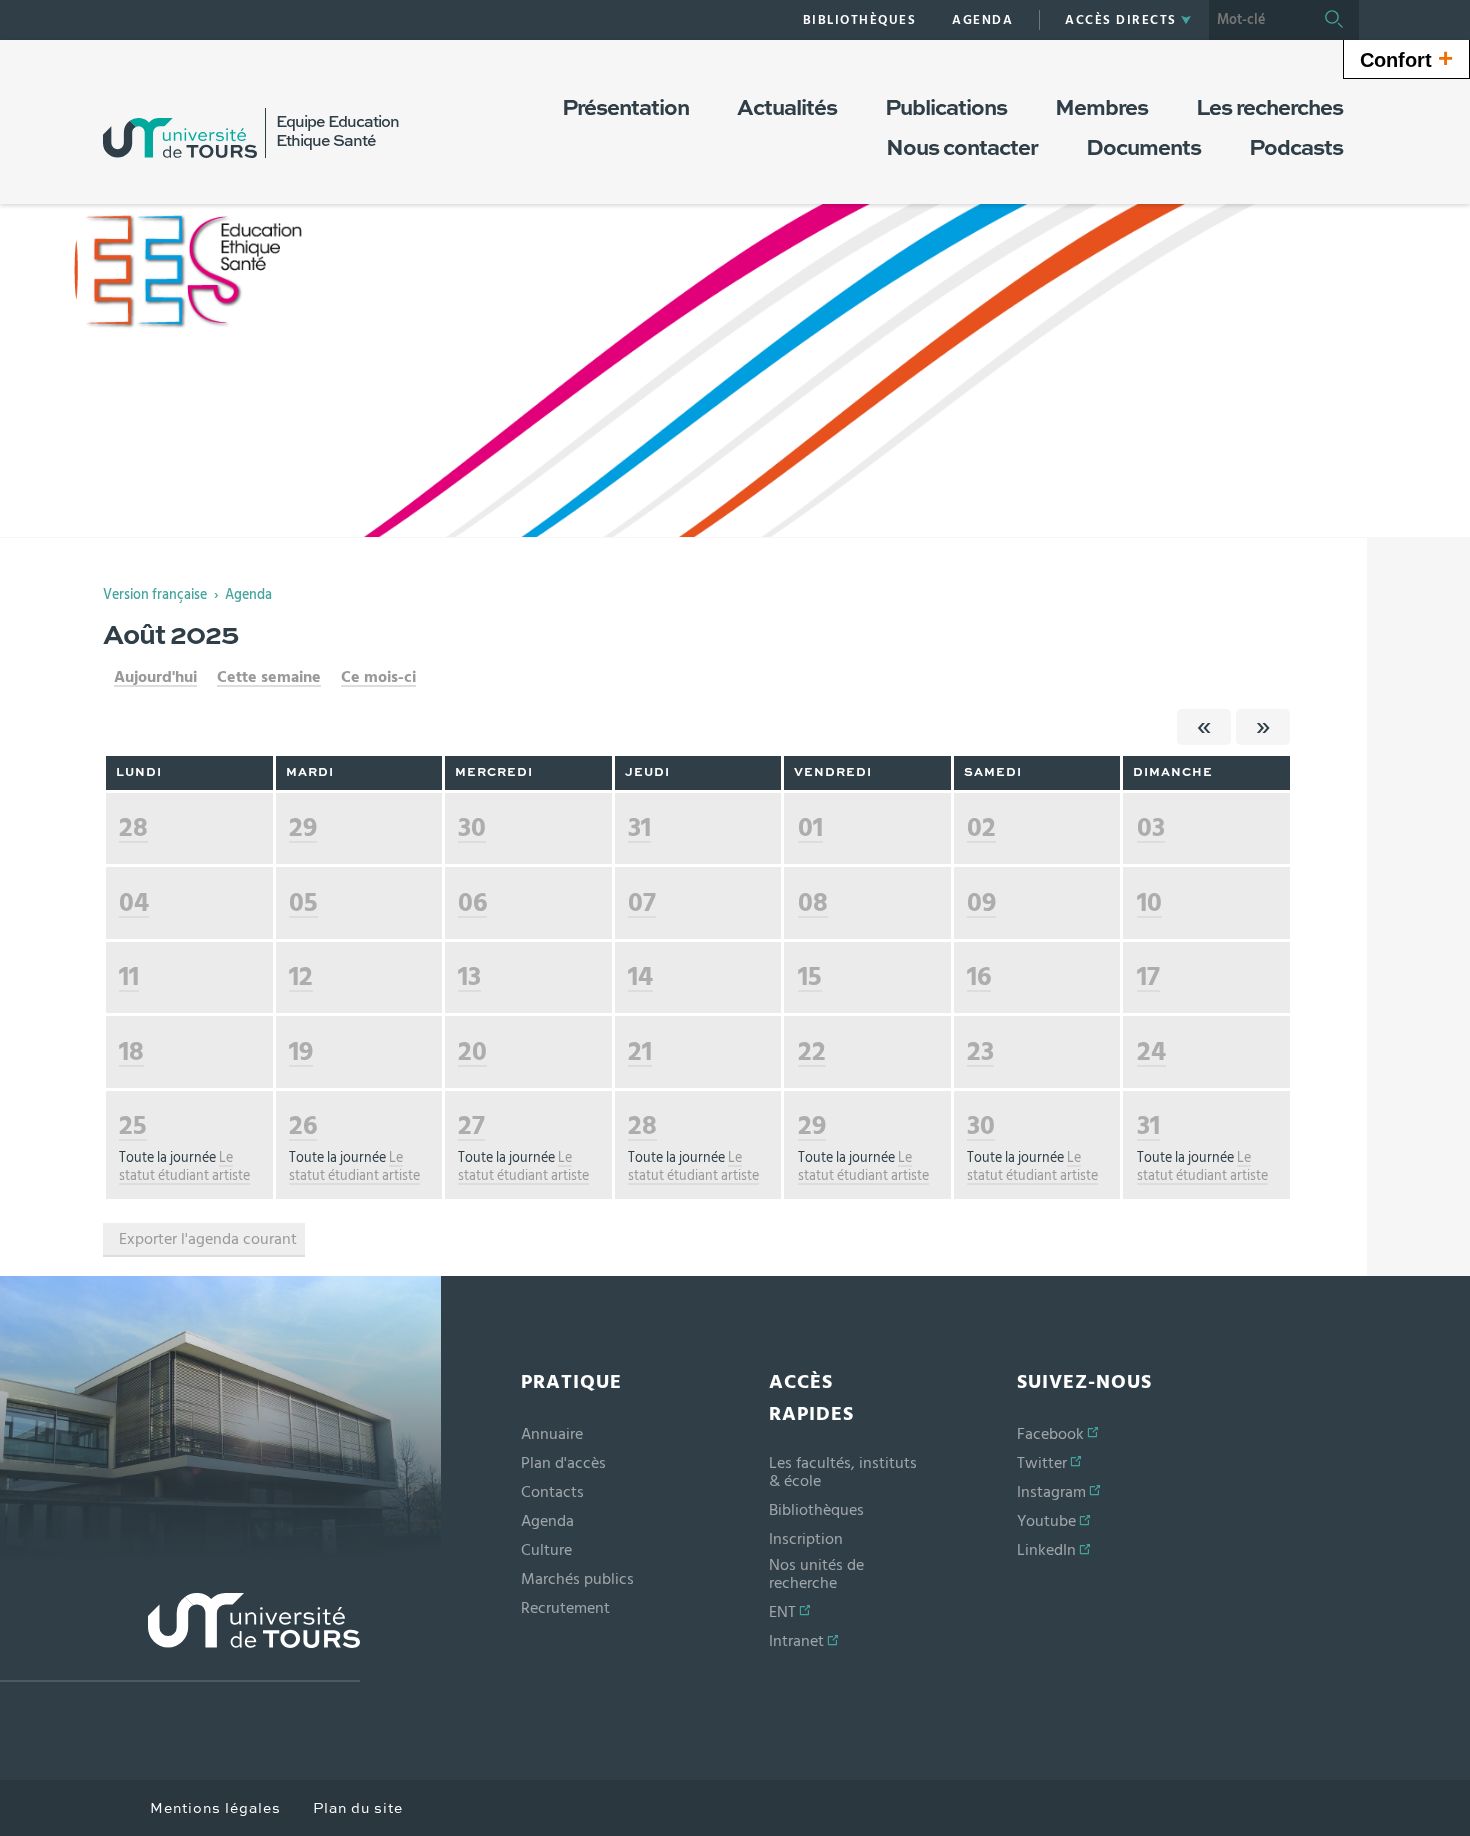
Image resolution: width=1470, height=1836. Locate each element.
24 (1151, 1051)
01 (810, 827)
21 (640, 1051)
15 (810, 976)
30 (472, 827)
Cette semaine (269, 677)
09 (981, 902)
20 (472, 1051)
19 (301, 1051)
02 (981, 827)
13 (469, 976)
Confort (1406, 58)
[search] (1259, 20)
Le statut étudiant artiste (184, 1167)
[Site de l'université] (180, 1637)
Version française (155, 595)
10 (1149, 902)
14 (640, 976)
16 (979, 976)
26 (303, 1125)
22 (812, 1051)
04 (134, 902)
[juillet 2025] (1204, 727)
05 (303, 902)
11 (129, 976)
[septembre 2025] (1263, 727)
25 (133, 1125)
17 (1148, 976)
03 (1151, 827)
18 (131, 1051)
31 (639, 827)
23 (980, 1051)
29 (303, 827)
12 (301, 976)
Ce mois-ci (378, 677)
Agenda (248, 595)
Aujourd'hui (155, 677)
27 (471, 1125)
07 (642, 902)
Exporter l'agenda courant (208, 1239)
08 (813, 902)
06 (472, 902)
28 (133, 827)
